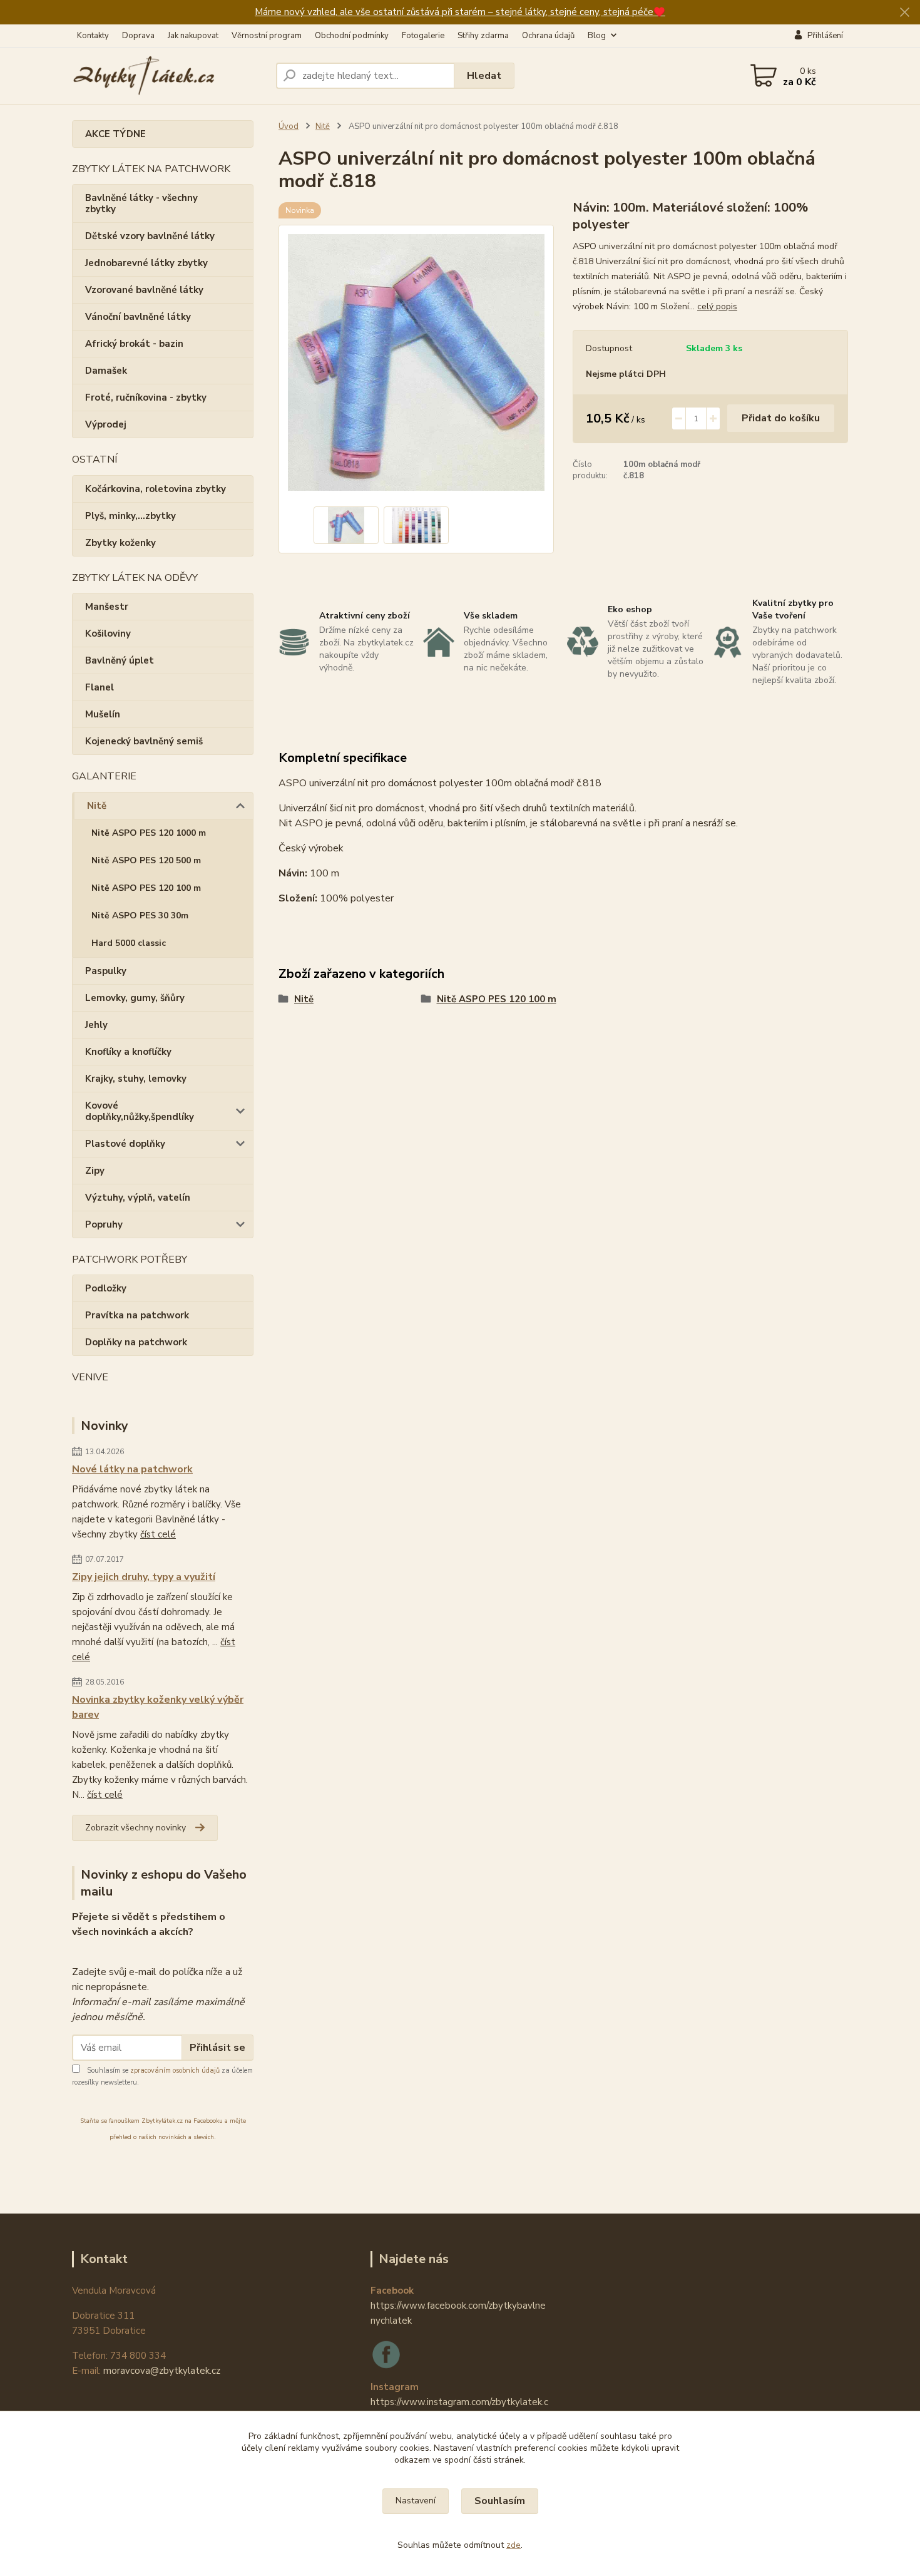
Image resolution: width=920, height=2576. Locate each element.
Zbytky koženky (120, 543)
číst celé (158, 1534)
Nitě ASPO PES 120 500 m (146, 860)
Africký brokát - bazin (134, 344)
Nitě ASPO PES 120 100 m (146, 888)
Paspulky (106, 971)
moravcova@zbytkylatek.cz (162, 2371)
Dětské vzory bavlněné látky (150, 236)
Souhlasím (500, 2501)
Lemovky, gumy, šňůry (135, 998)
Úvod (289, 126)
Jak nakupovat (193, 36)
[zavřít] (904, 13)
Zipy (95, 1171)
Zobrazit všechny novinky (135, 1828)
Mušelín (103, 714)
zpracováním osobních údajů (175, 2071)
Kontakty (93, 36)
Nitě (97, 806)
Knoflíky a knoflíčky (128, 1052)
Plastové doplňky (125, 1144)
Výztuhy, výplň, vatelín (138, 1198)
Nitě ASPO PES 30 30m (140, 916)
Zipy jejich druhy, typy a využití (144, 1577)
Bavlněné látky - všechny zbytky (141, 203)
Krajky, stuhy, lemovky (136, 1079)
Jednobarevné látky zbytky (146, 263)
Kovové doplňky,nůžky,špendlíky (140, 1111)
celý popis (717, 306)
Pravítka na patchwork (137, 1315)
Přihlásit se (217, 2048)
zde (514, 2545)
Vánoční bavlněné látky (138, 317)
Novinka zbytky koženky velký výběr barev (158, 1707)
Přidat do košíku (781, 418)
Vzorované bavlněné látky (144, 290)
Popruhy (104, 1224)
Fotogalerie (423, 36)
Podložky (106, 1288)
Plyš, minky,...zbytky (130, 516)
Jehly (96, 1025)
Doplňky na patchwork (136, 1342)
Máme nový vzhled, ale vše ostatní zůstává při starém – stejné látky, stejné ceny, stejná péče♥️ (460, 12)
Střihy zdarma (483, 36)
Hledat (484, 76)
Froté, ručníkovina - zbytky (146, 398)
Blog (597, 36)
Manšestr (107, 607)
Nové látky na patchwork (132, 1469)
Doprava (138, 36)
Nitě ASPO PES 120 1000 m (149, 833)
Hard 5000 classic (129, 943)
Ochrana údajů (548, 36)
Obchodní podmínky (352, 36)
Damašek (106, 371)
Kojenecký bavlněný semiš (144, 741)
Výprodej (106, 424)
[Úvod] (169, 76)
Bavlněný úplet (120, 660)
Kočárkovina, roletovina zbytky (156, 489)
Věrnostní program (267, 36)
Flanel (100, 687)
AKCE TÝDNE (115, 134)
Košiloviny (108, 634)
